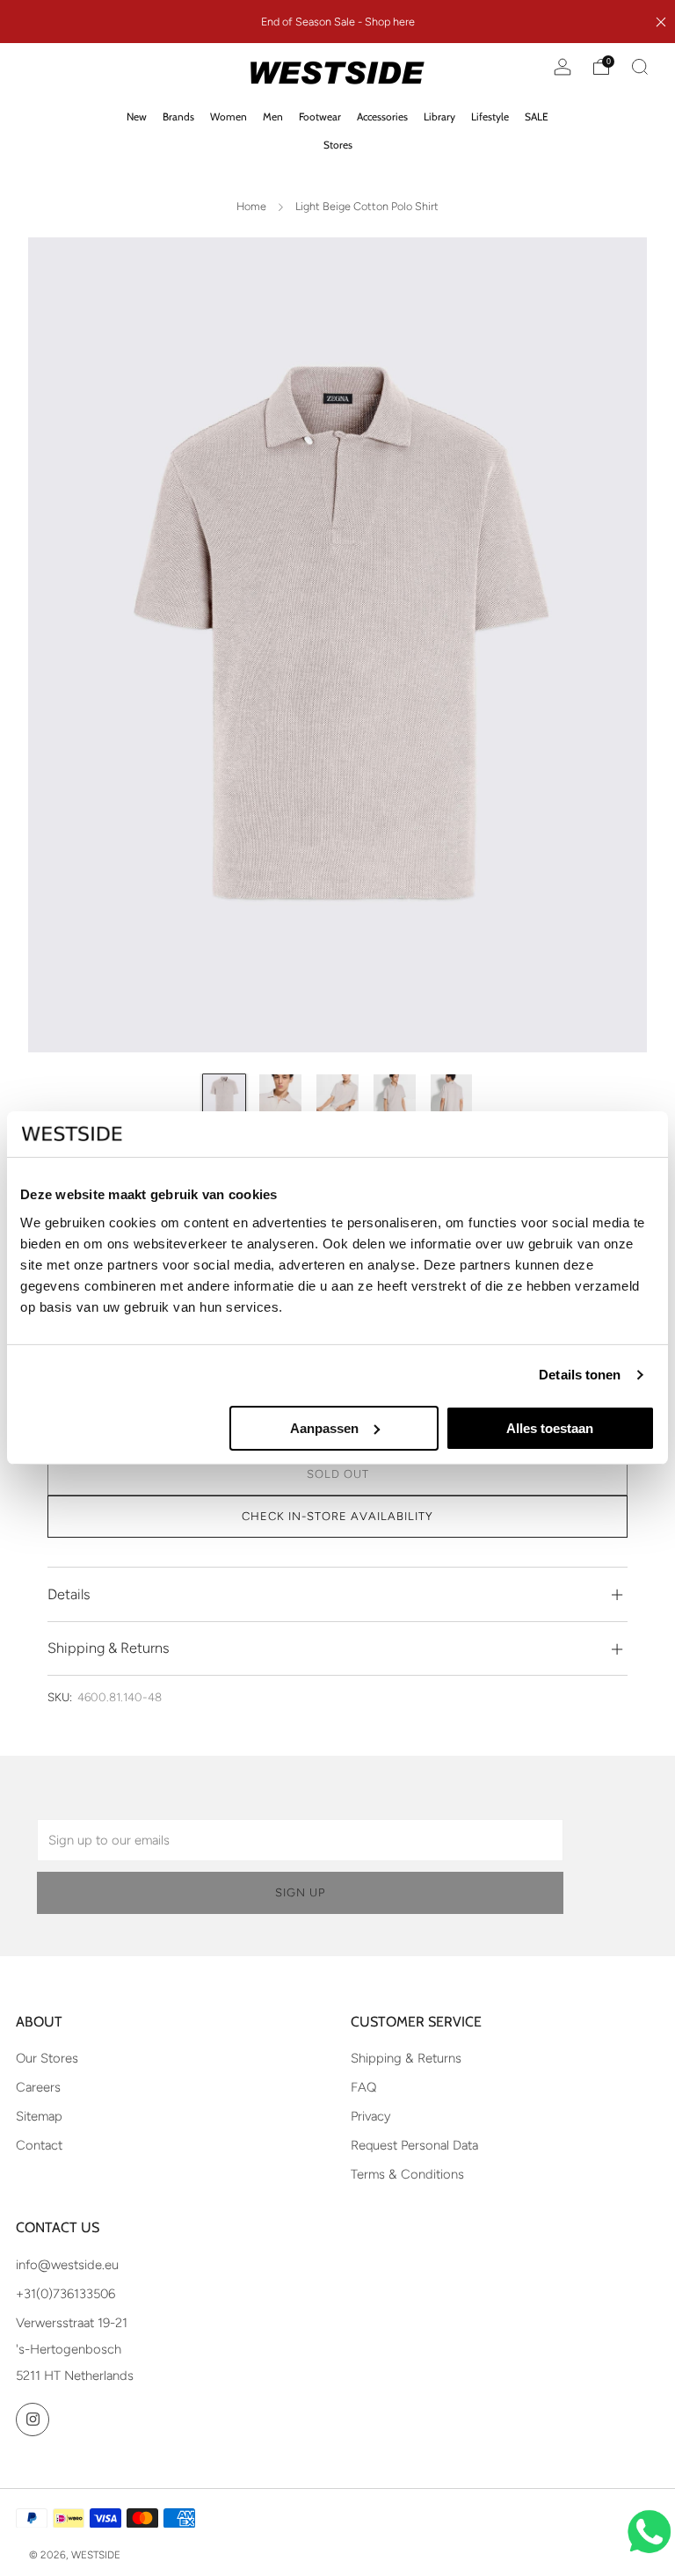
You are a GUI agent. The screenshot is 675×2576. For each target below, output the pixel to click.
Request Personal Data (414, 2145)
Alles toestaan (550, 1428)
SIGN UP (300, 1892)
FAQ (363, 2087)
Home (251, 206)
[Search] (640, 67)
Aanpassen (324, 1428)
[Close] (661, 22)
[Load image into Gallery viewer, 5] (452, 1095)
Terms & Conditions (407, 2174)
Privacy (371, 2116)
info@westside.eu (67, 2265)
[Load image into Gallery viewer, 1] (224, 1095)
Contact (39, 2145)
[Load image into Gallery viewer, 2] (280, 1095)
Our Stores (47, 2058)
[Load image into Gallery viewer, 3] (337, 1095)
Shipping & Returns (406, 2058)
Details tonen (580, 1375)
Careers (38, 2087)
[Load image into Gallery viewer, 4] (395, 1095)
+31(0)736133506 (65, 2294)
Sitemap (39, 2116)
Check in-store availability (337, 1516)
